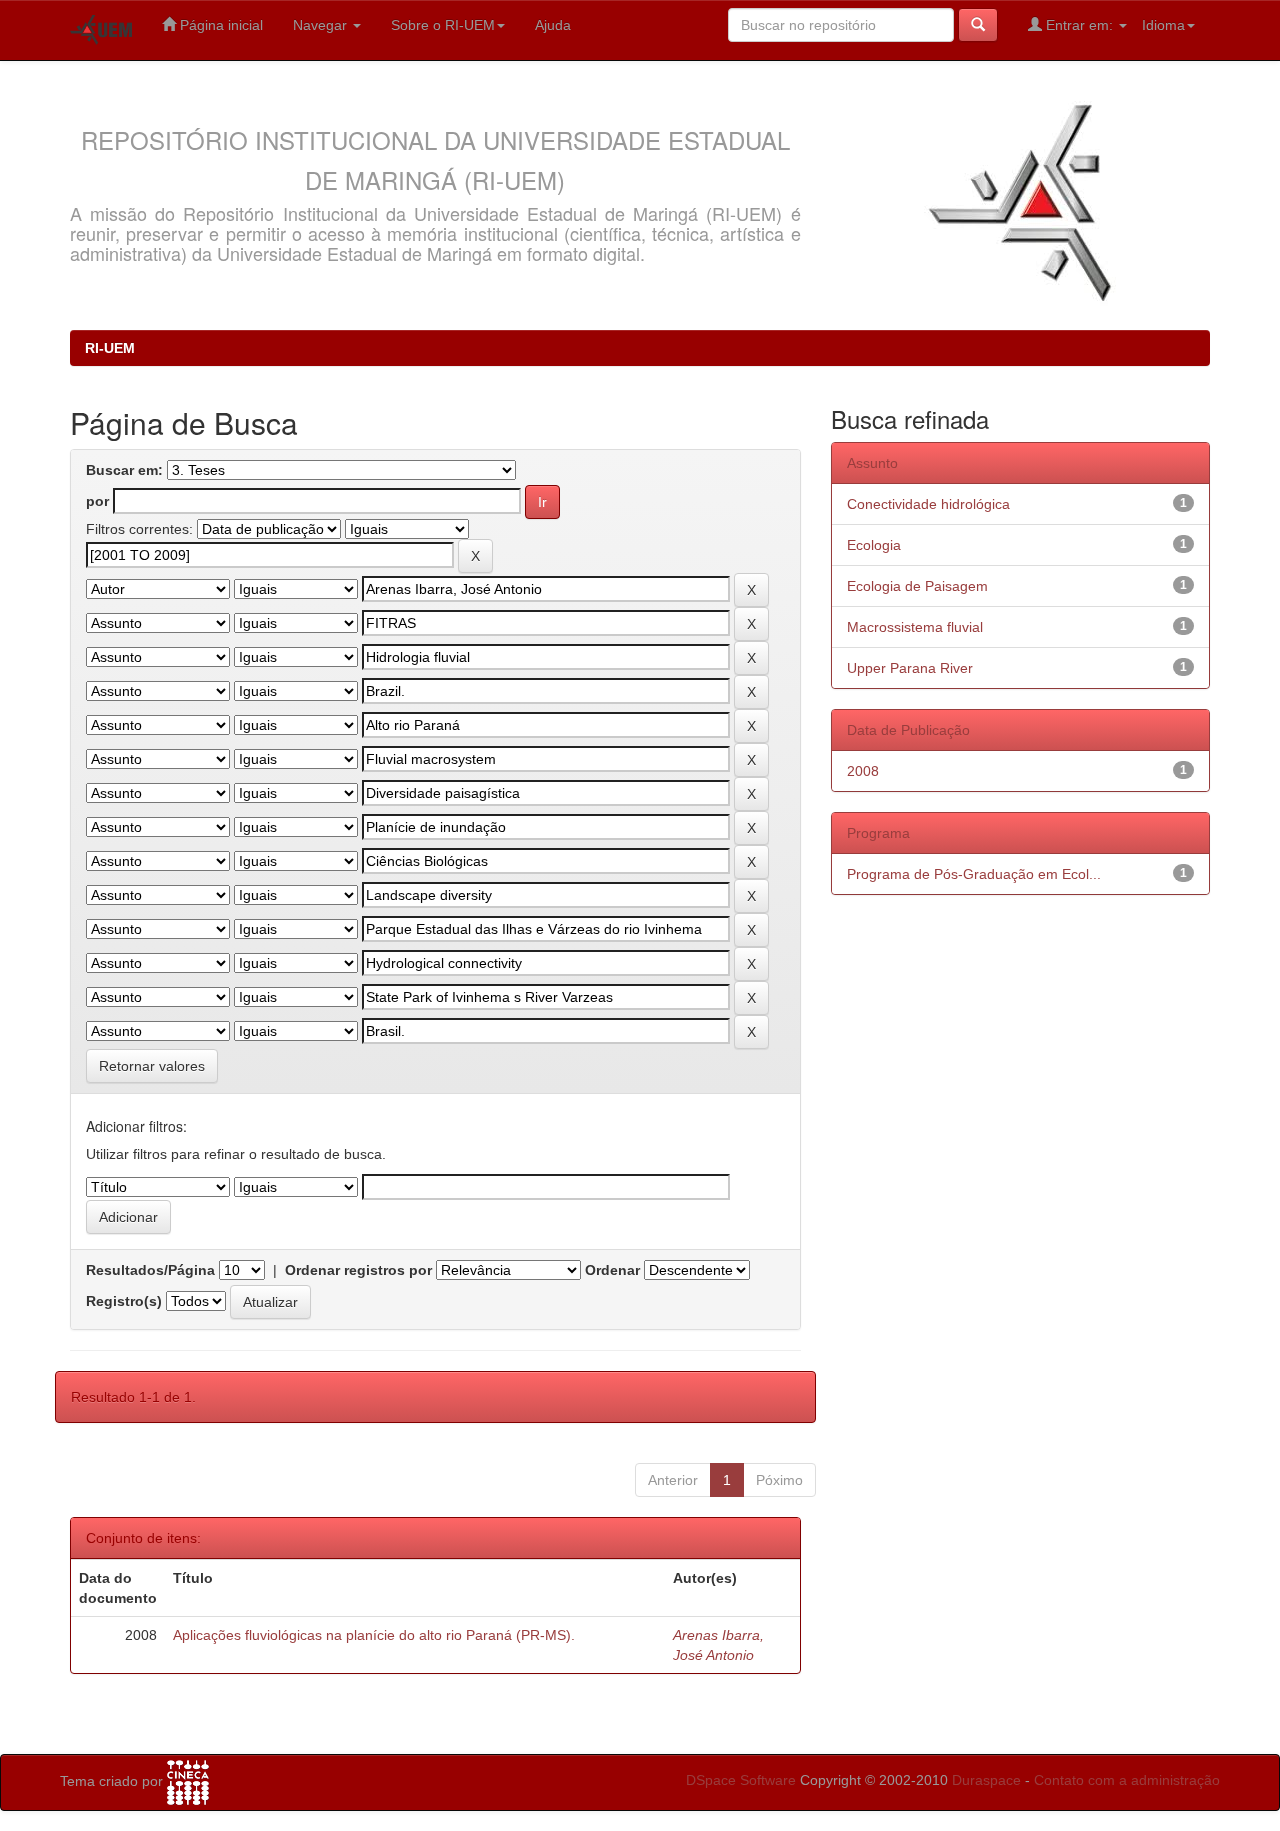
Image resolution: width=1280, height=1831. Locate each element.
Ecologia (874, 545)
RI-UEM (110, 348)
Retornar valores (152, 1066)
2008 (863, 771)
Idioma (1163, 25)
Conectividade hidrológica (928, 504)
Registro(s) (124, 1301)
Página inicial (219, 25)
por (97, 501)
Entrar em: (1079, 25)
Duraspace (986, 1780)
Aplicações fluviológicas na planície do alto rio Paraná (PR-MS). (374, 1635)
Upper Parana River (910, 668)
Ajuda (553, 25)
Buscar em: (124, 470)
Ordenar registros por (358, 1270)
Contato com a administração (1127, 1780)
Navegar (322, 25)
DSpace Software (741, 1780)
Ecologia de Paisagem (917, 586)
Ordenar (612, 1270)
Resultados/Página (150, 1270)
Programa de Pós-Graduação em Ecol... (974, 874)
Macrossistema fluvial (915, 627)
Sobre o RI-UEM (443, 25)
